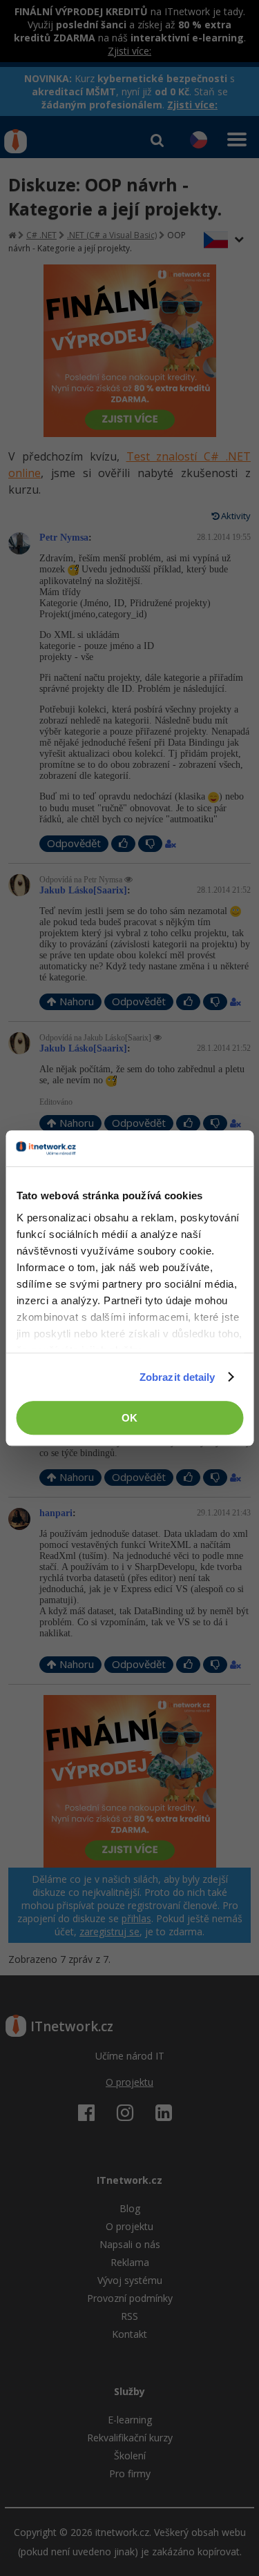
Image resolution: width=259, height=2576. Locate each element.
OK (129, 1418)
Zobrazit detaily (178, 1377)
